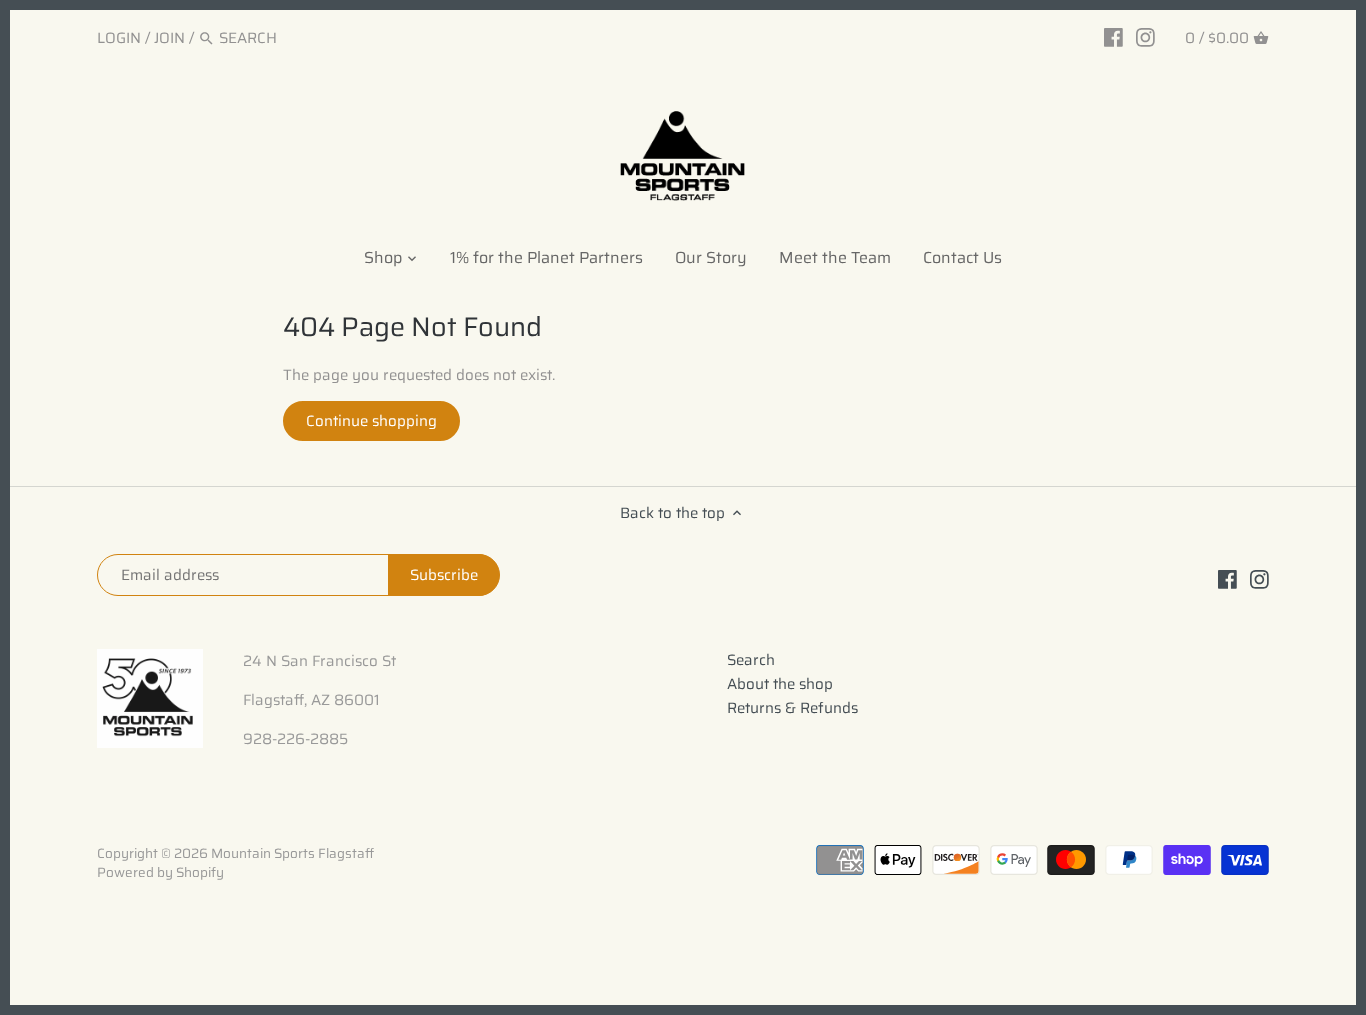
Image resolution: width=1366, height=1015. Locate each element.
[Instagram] (1145, 37)
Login (119, 38)
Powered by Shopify (160, 872)
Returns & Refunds (792, 708)
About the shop (780, 684)
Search (751, 660)
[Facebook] (1113, 37)
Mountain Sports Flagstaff (292, 853)
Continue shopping (371, 421)
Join (169, 38)
